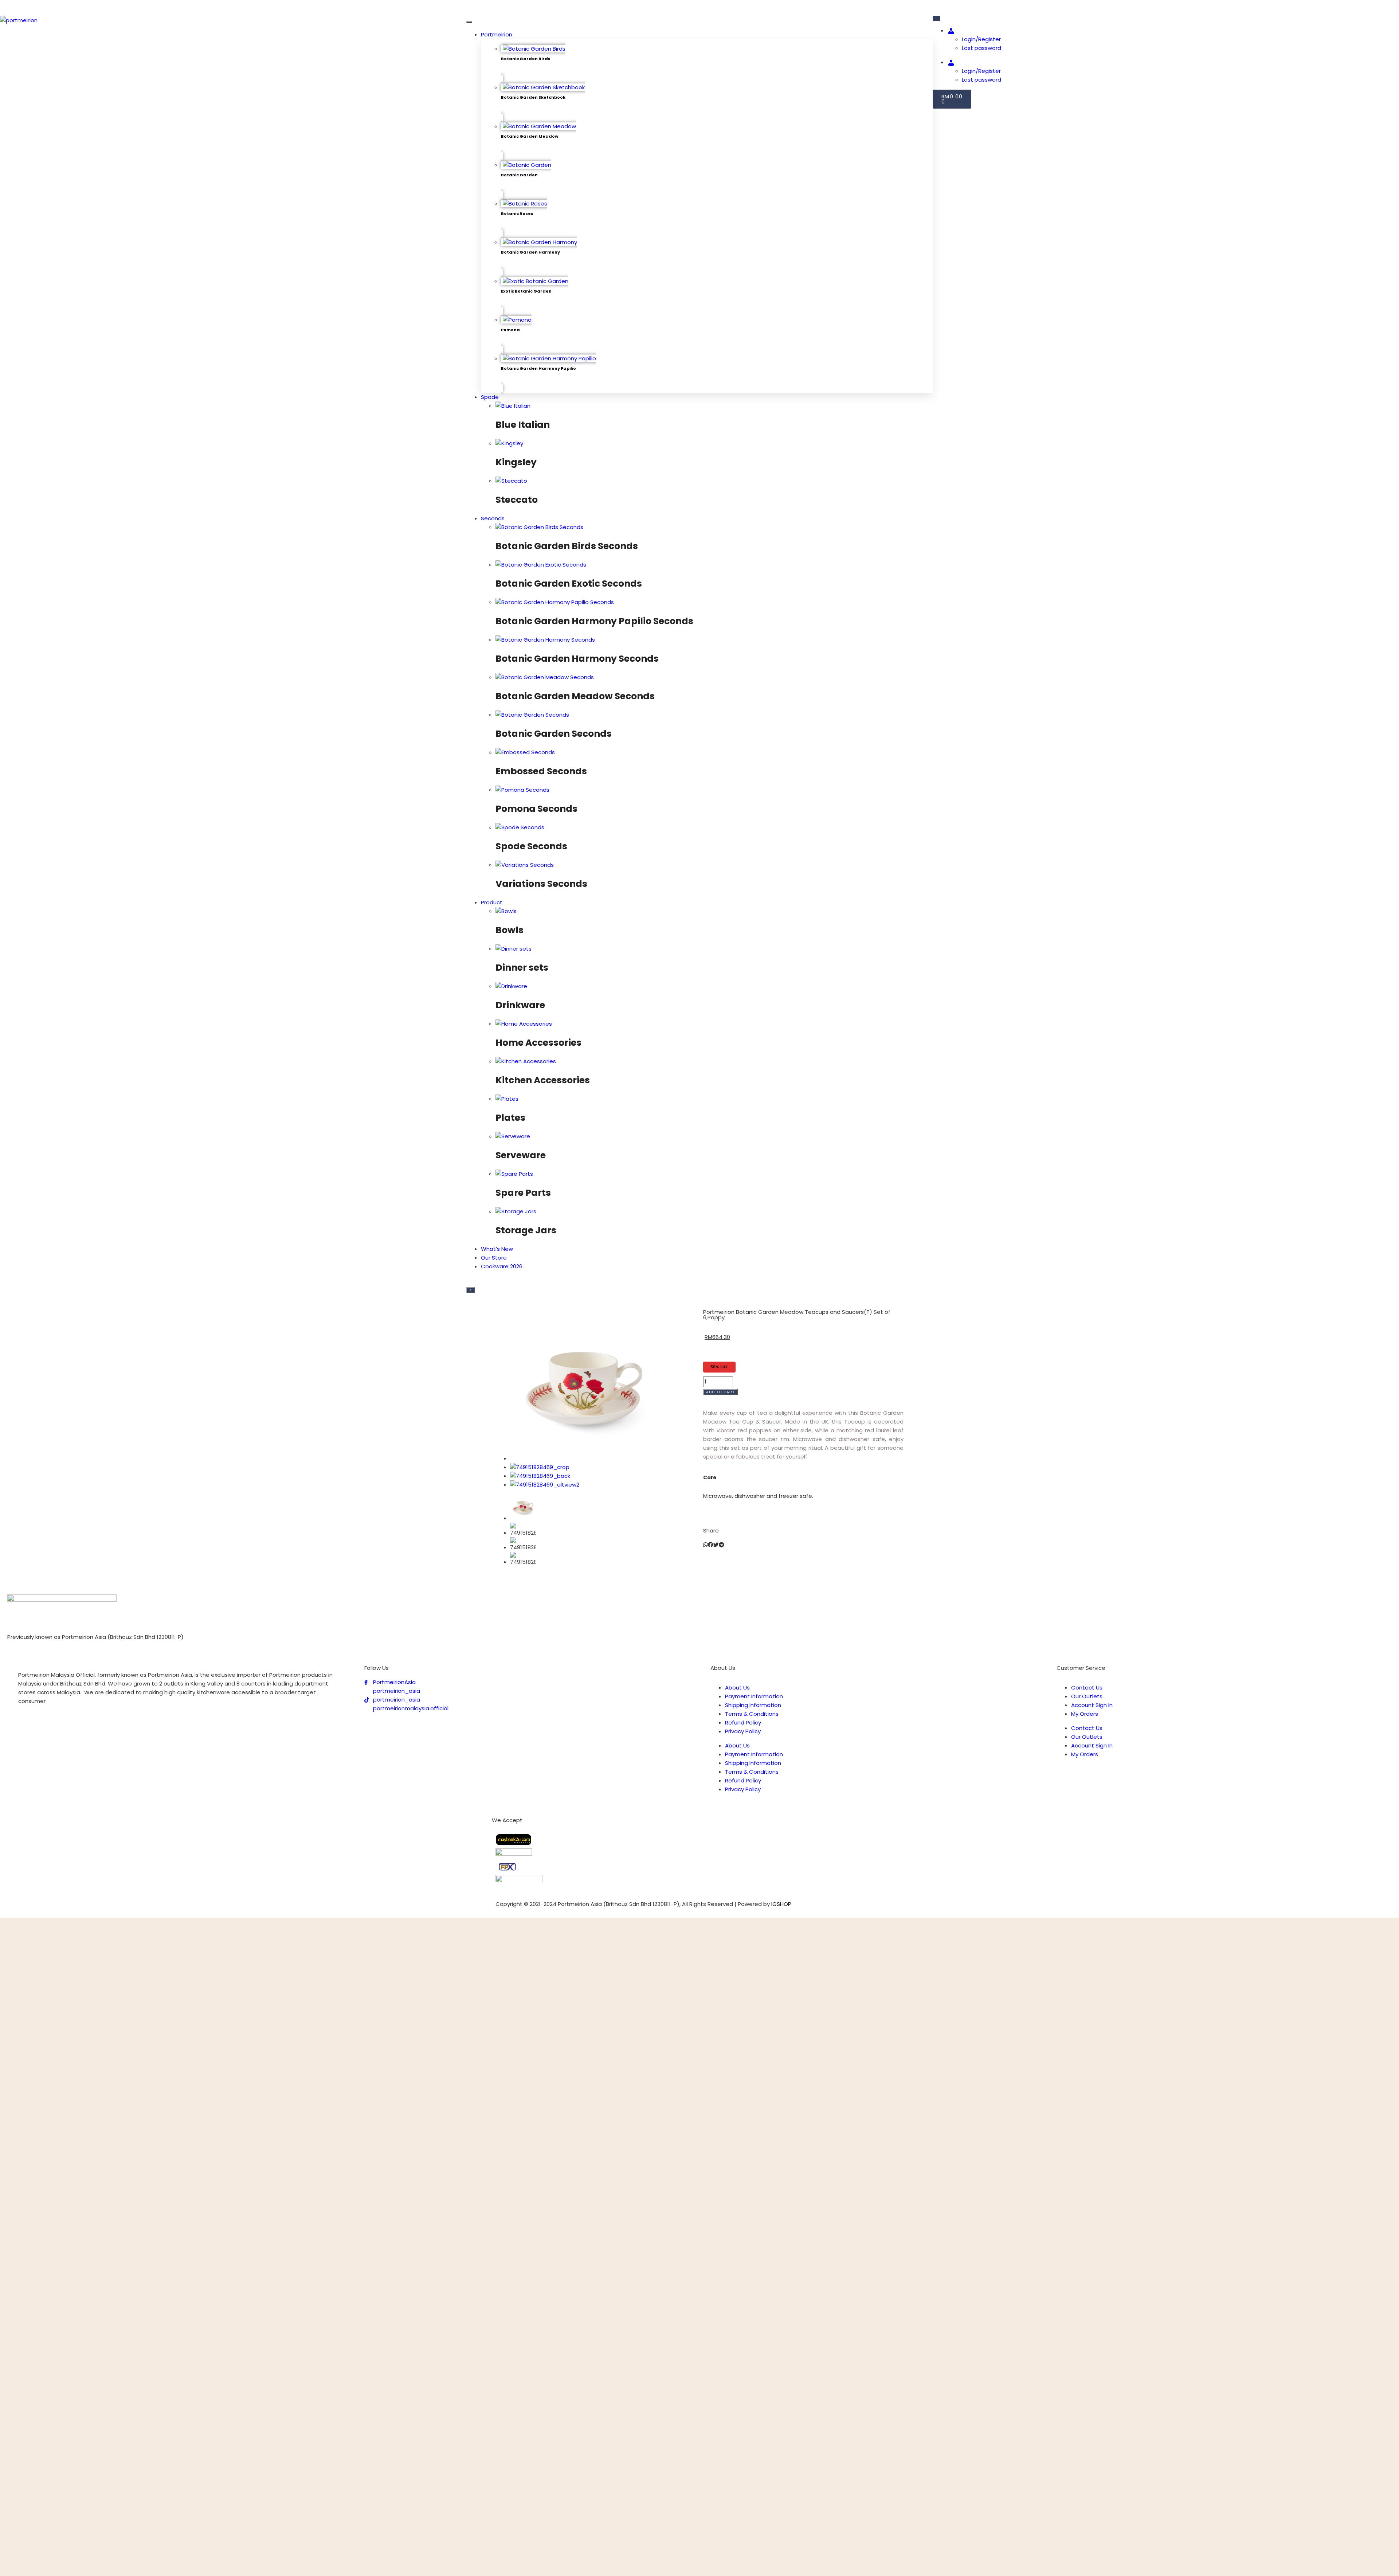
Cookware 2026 (502, 1266)
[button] (706, 1545)
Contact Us (1087, 1688)
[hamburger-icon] (469, 22)
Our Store (494, 1258)
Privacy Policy (743, 1731)
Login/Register (981, 39)
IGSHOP (781, 1904)
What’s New (497, 1249)
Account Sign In (1092, 1705)
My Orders (1085, 1714)
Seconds (493, 518)
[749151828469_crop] (540, 1467)
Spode (490, 397)
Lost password (981, 48)
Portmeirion (497, 34)
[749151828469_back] (540, 1476)
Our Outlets (1087, 1696)
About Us (737, 1688)
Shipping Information (753, 1705)
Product (492, 902)
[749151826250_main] (583, 1458)
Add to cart (720, 1392)
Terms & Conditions (752, 1714)
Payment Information (754, 1696)
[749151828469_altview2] (545, 1485)
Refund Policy (743, 1722)
